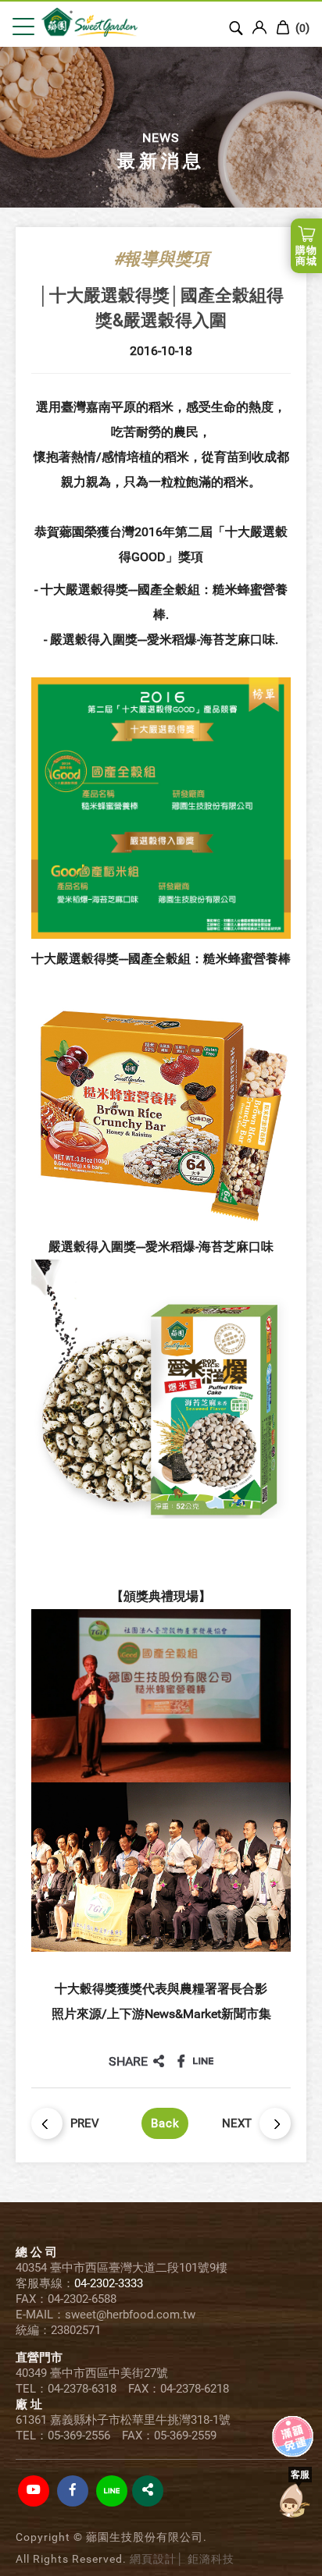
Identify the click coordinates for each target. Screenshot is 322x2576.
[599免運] (293, 2426)
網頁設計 (153, 2559)
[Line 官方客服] (112, 2491)
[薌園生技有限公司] (102, 23)
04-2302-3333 (109, 2283)
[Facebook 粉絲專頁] (73, 2491)
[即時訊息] (293, 2500)
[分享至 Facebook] (181, 2061)
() (301, 28)
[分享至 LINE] (203, 2061)
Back (165, 2123)
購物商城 (306, 256)
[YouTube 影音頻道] (34, 2491)
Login (259, 27)
